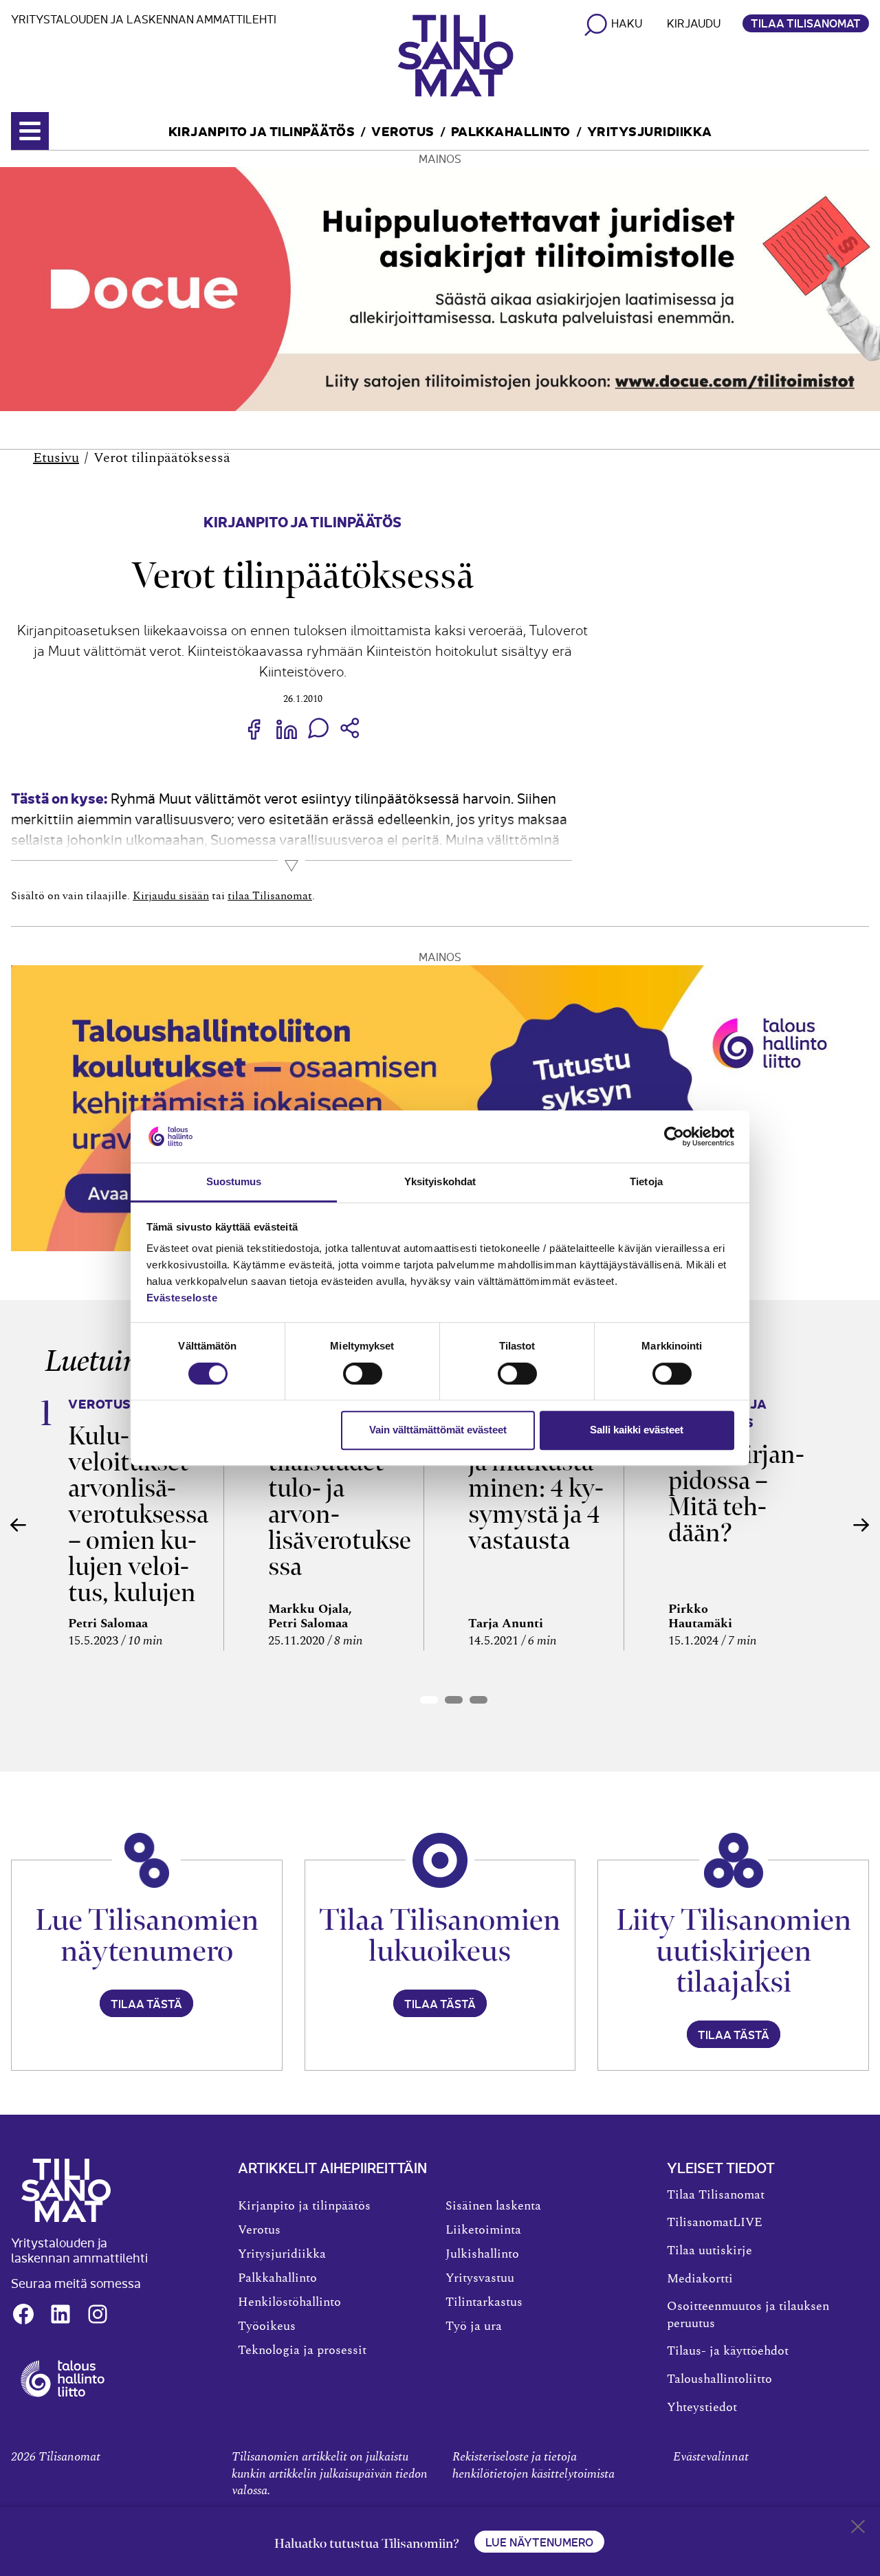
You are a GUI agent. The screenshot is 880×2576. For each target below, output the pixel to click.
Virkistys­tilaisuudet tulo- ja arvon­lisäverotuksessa (340, 1501)
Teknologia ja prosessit (302, 2351)
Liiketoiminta (483, 2230)
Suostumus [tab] (234, 1182)
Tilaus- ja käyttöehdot (728, 2351)
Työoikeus (267, 2326)
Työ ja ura (474, 2326)
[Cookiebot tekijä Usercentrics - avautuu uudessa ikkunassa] (674, 1136)
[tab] (429, 1700)
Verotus (403, 130)
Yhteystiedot (702, 2408)
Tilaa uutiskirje (709, 2251)
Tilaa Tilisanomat (806, 23)
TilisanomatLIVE (715, 2223)
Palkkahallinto (511, 130)
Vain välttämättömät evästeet (438, 1430)
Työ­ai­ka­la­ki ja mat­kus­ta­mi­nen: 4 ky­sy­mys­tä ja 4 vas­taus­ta (536, 1488)
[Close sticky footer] (858, 2529)
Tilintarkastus (484, 2302)
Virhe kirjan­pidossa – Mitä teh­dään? (736, 1494)
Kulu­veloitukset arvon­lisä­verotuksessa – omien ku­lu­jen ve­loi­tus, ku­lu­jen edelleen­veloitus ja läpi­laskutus (138, 1553)
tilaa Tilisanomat (270, 896)
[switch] (363, 1374)
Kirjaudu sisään (171, 896)
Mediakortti (700, 2279)
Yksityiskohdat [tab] (440, 1182)
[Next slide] (861, 1525)
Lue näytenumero (539, 2542)
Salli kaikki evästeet (637, 1430)
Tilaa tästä (146, 2003)
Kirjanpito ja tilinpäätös (262, 130)
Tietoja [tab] (646, 1182)
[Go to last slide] (19, 1525)
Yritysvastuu (480, 2278)
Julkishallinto (482, 2254)
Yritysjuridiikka (650, 130)
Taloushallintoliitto (719, 2379)
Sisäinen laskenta (493, 2206)
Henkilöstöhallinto (289, 2302)
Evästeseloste (182, 1298)
